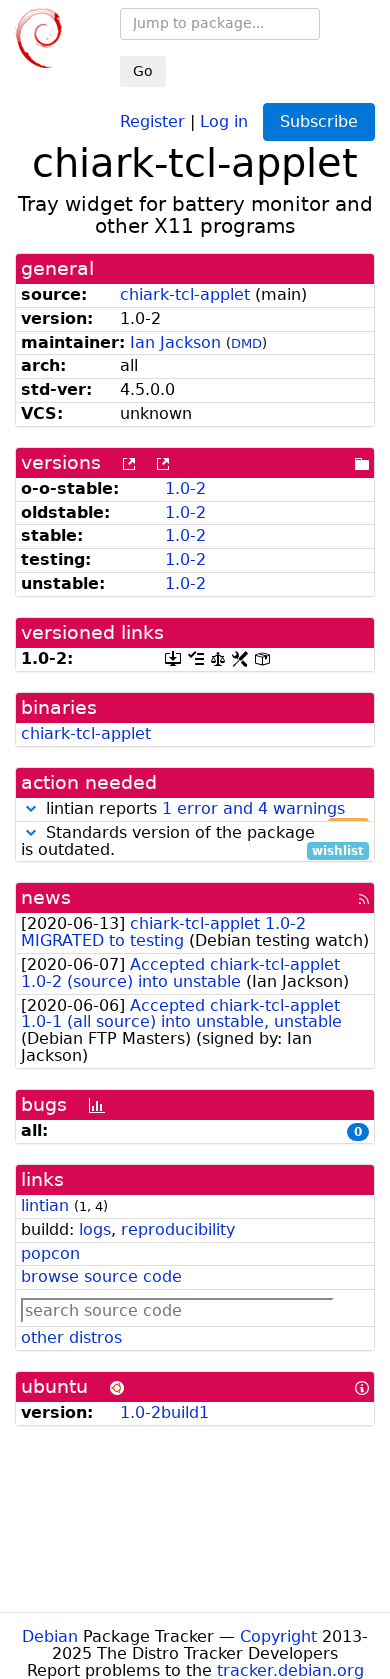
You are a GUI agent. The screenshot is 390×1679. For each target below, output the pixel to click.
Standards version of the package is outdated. (192, 842)
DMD (246, 343)
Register (152, 120)
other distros (71, 1337)
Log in (224, 120)
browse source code (101, 1276)
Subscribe (319, 121)
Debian (50, 1636)
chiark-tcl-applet (185, 294)
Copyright (278, 1636)
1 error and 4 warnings (253, 808)
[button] (31, 808)
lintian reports (202, 809)
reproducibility (178, 1229)
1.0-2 (185, 488)
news (46, 897)
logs (95, 1229)
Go (143, 71)
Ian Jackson (175, 342)
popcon (50, 1253)
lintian (45, 1205)
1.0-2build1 (164, 1412)
